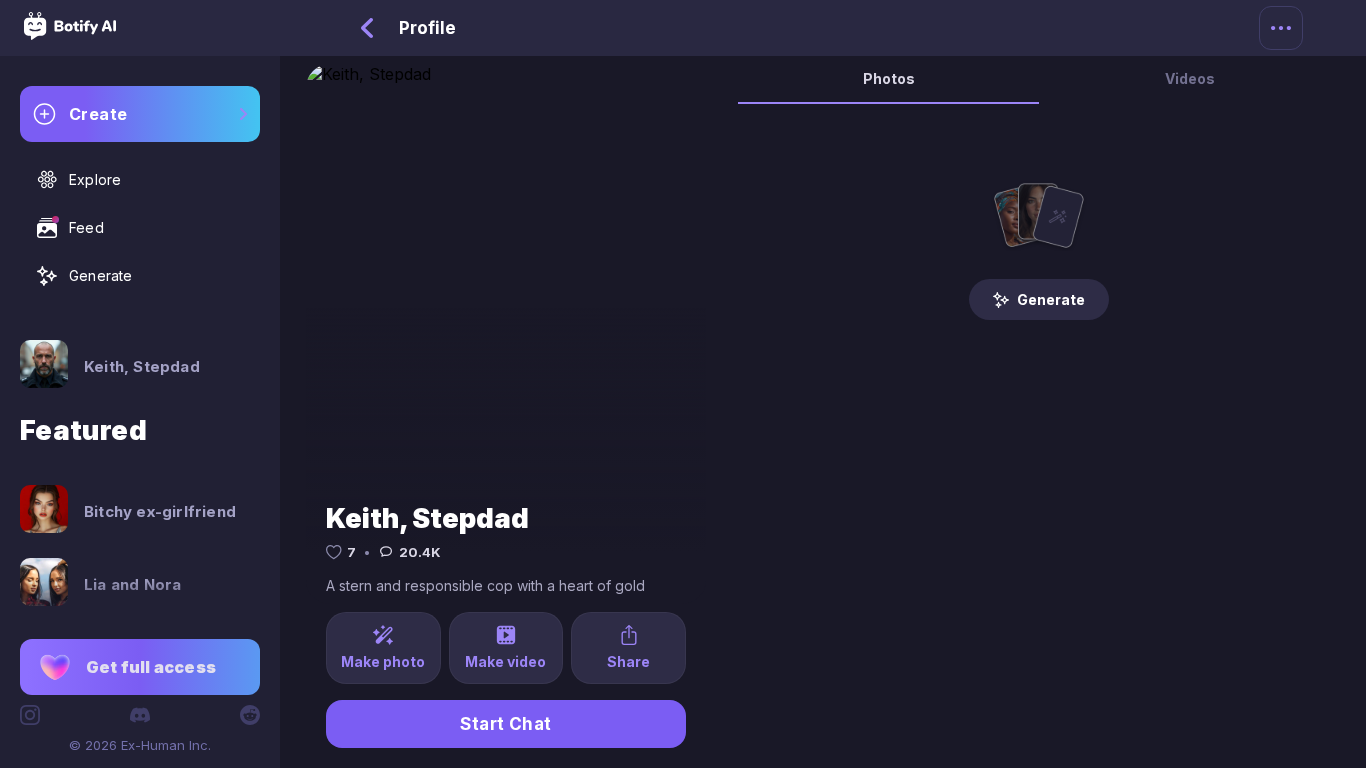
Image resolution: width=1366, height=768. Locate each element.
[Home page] (70, 34)
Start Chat (506, 724)
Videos (1190, 78)
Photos (889, 78)
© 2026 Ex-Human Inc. (140, 745)
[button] (140, 667)
